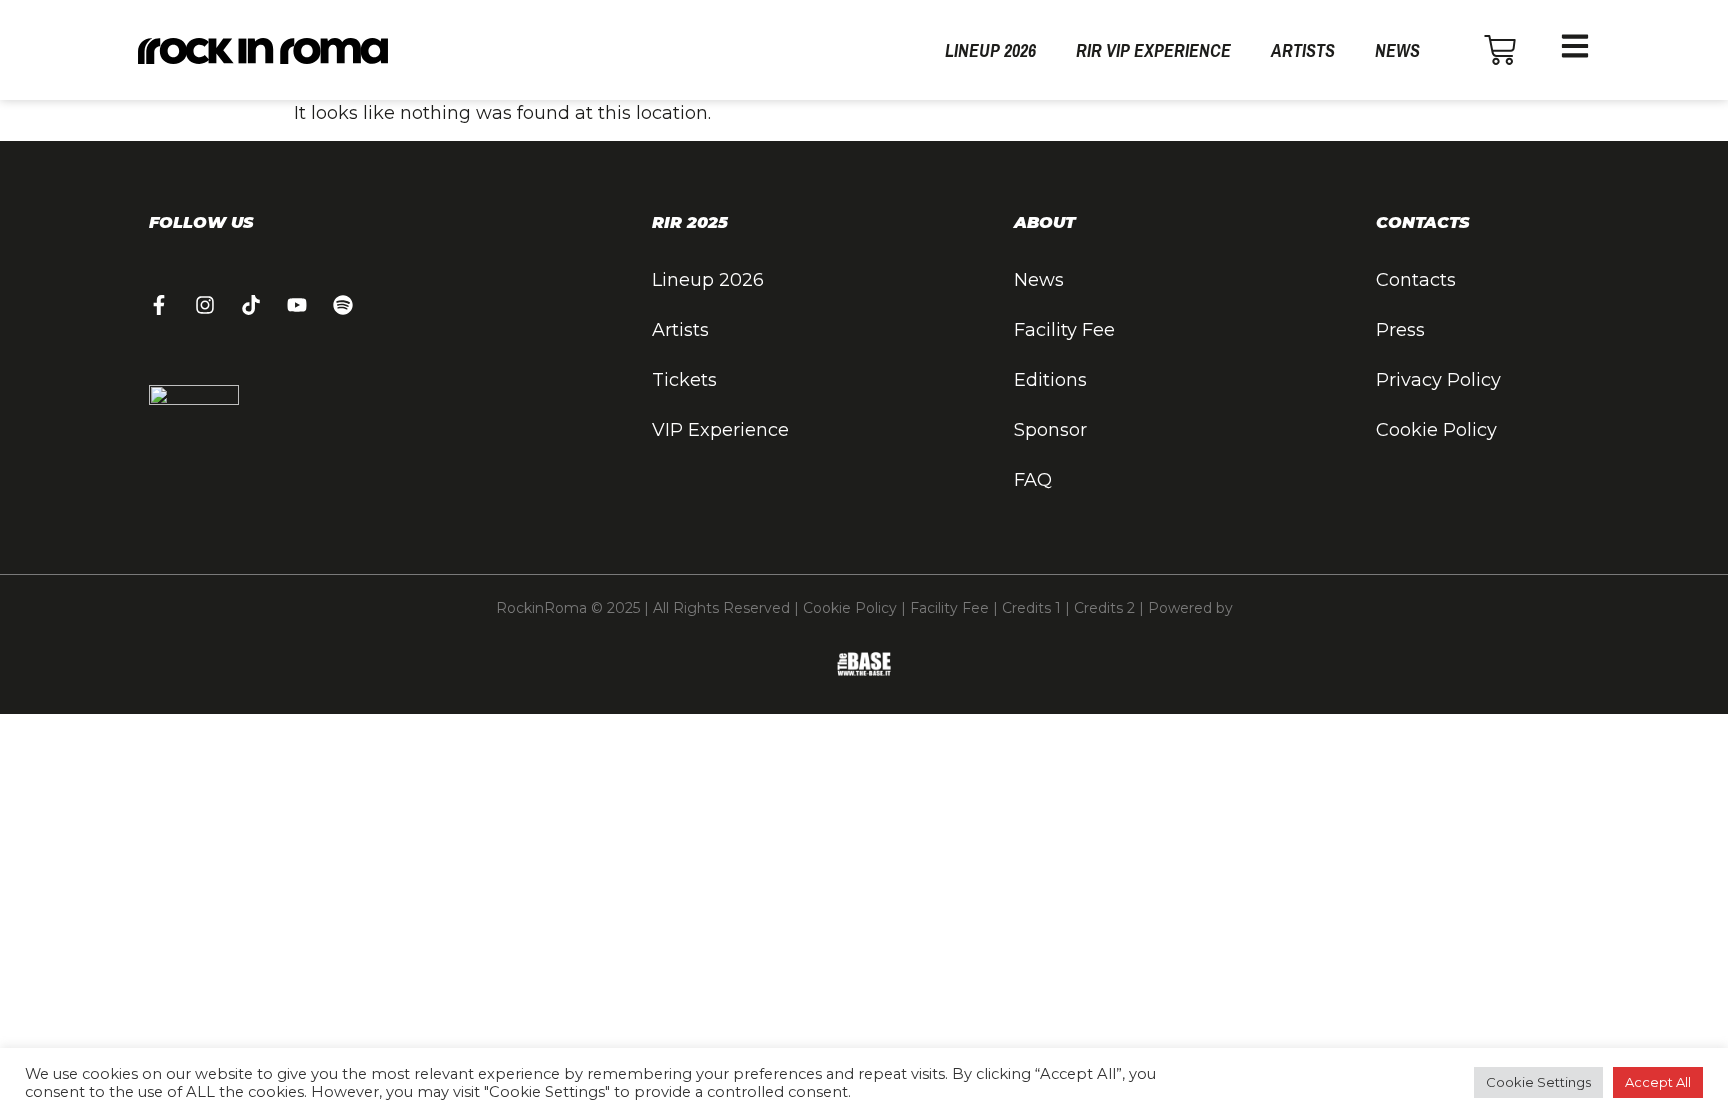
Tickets (684, 380)
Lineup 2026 (990, 50)
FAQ (1033, 480)
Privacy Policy (1438, 380)
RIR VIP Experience (1153, 50)
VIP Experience (720, 430)
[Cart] (1500, 50)
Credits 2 (1104, 608)
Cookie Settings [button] (1538, 1082)
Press (1400, 330)
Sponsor (1050, 430)
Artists (1303, 50)
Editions (1050, 380)
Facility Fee (1064, 330)
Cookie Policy (1436, 430)
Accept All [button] (1658, 1082)
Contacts (1416, 280)
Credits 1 (1031, 608)
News (1397, 50)
